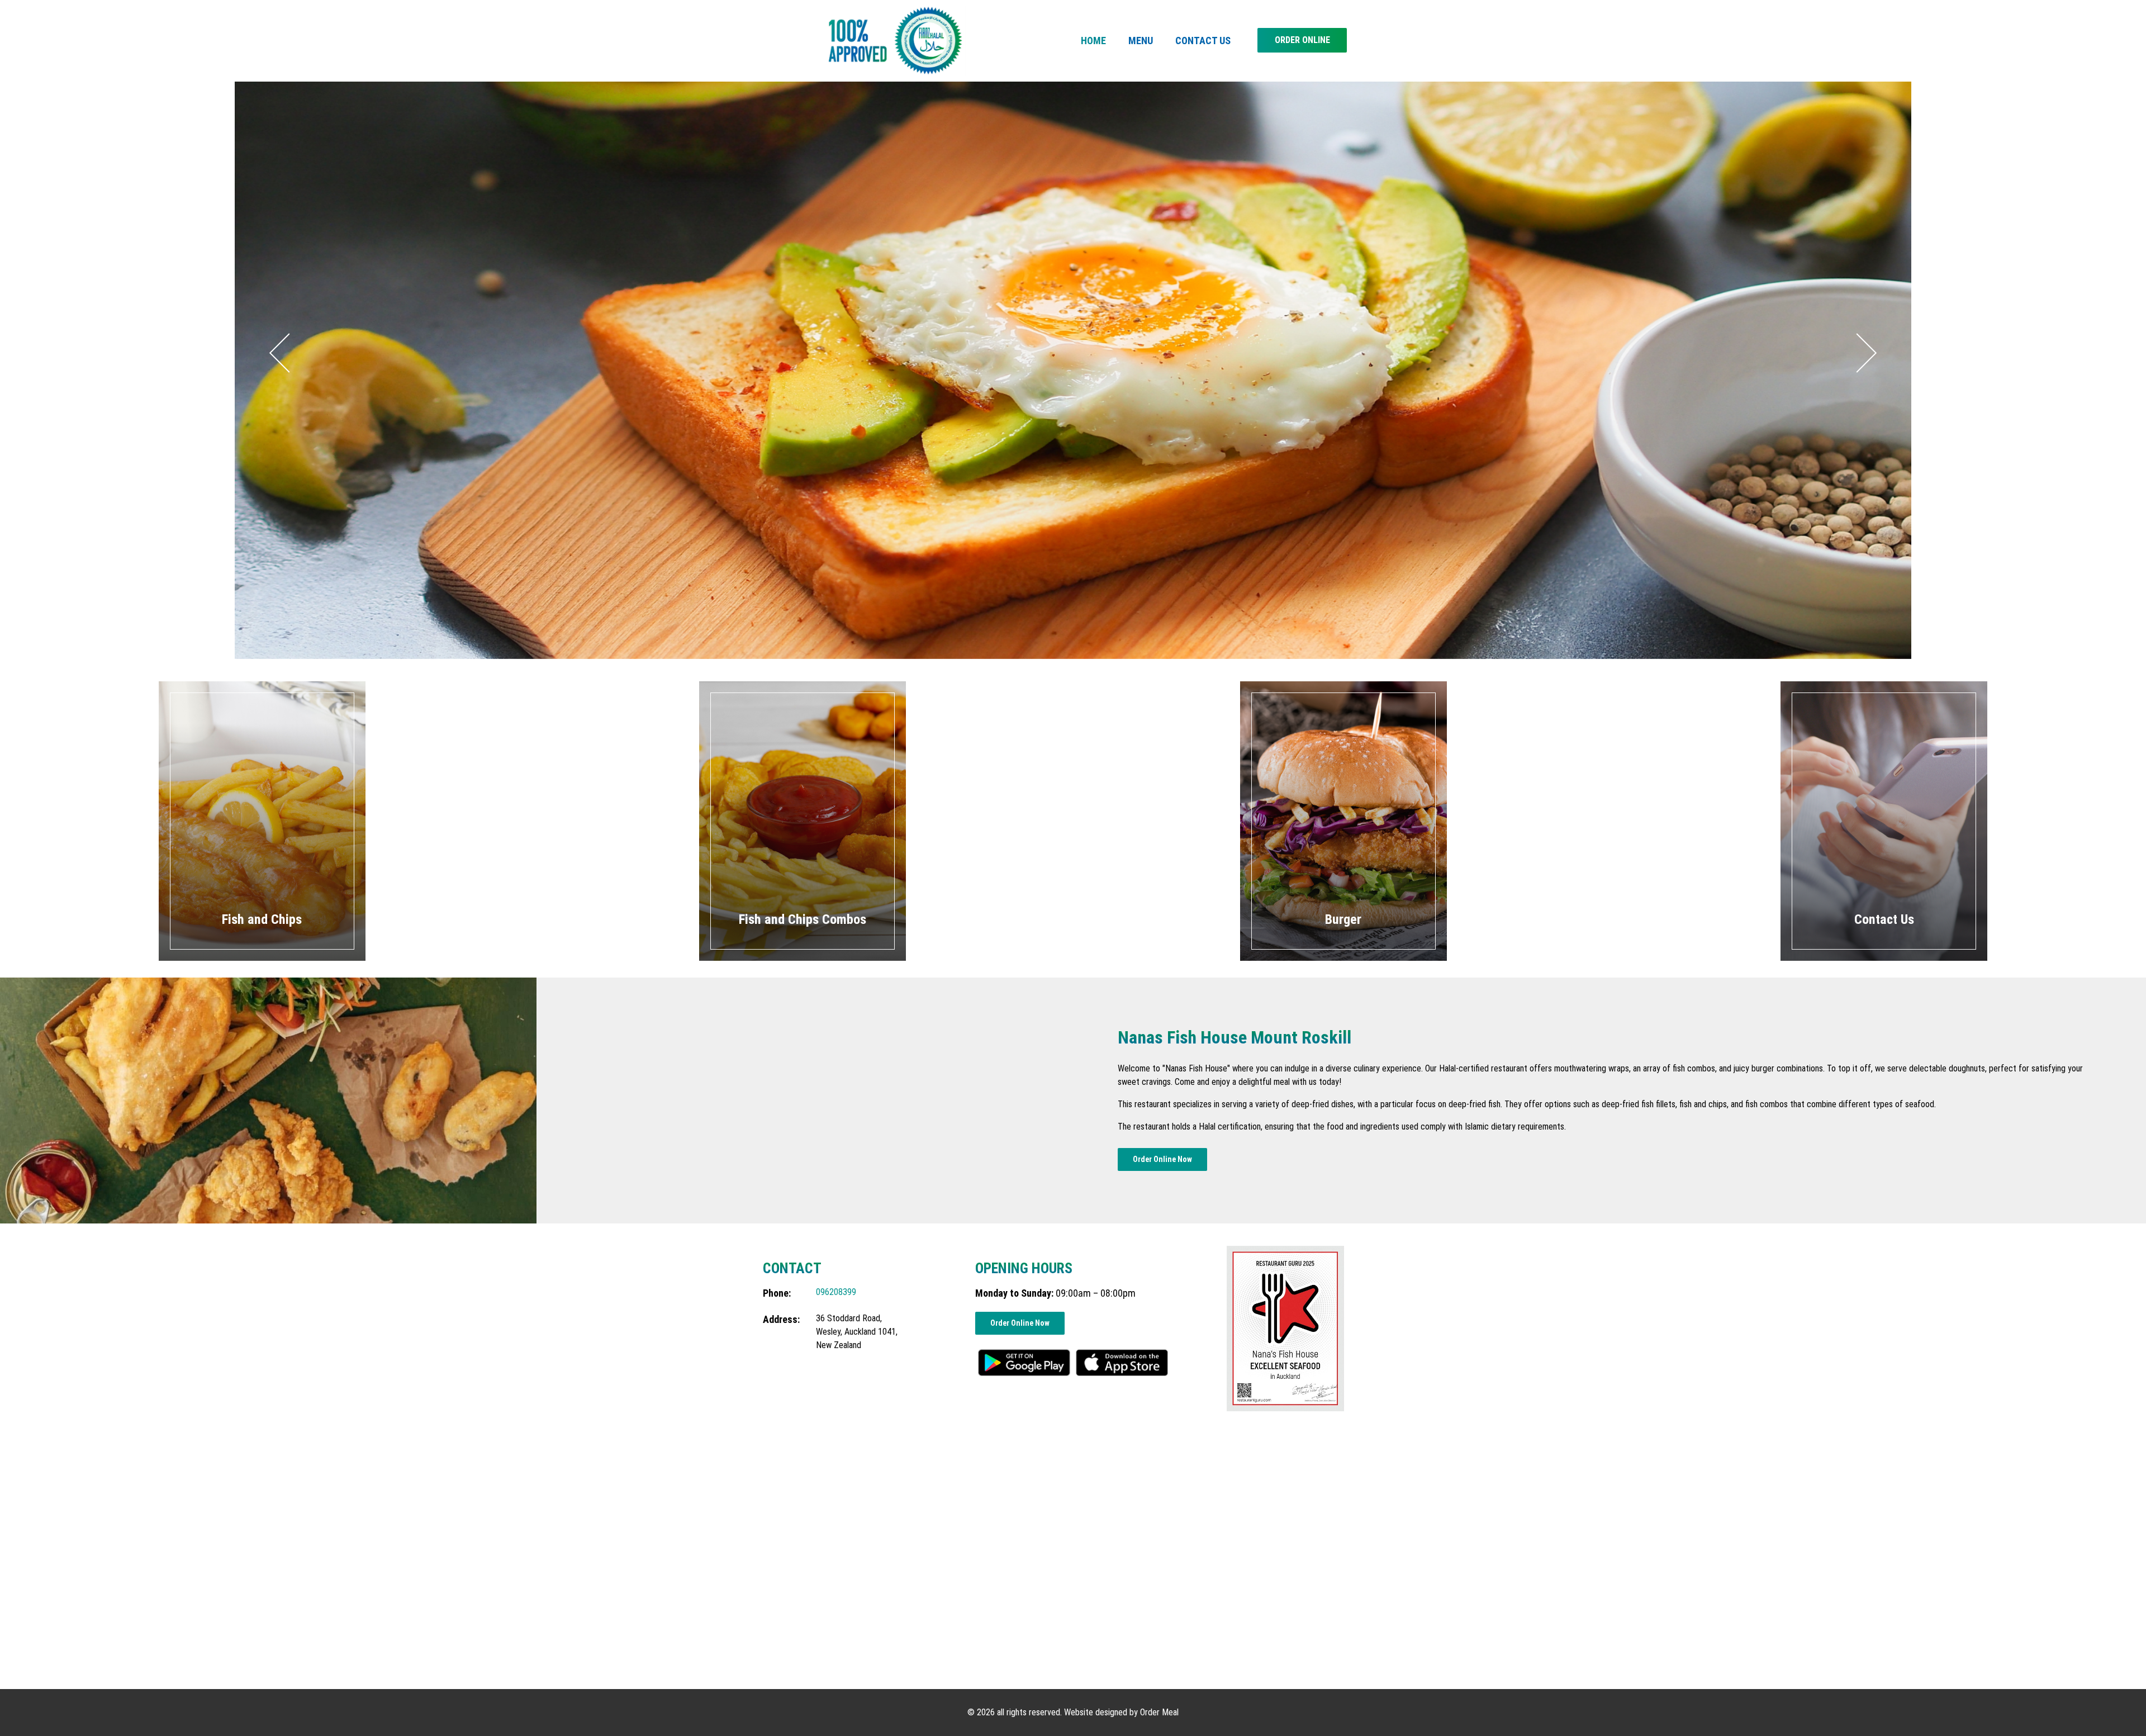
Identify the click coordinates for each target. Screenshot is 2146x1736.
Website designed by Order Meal (1121, 1712)
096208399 (836, 1292)
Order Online (1302, 40)
